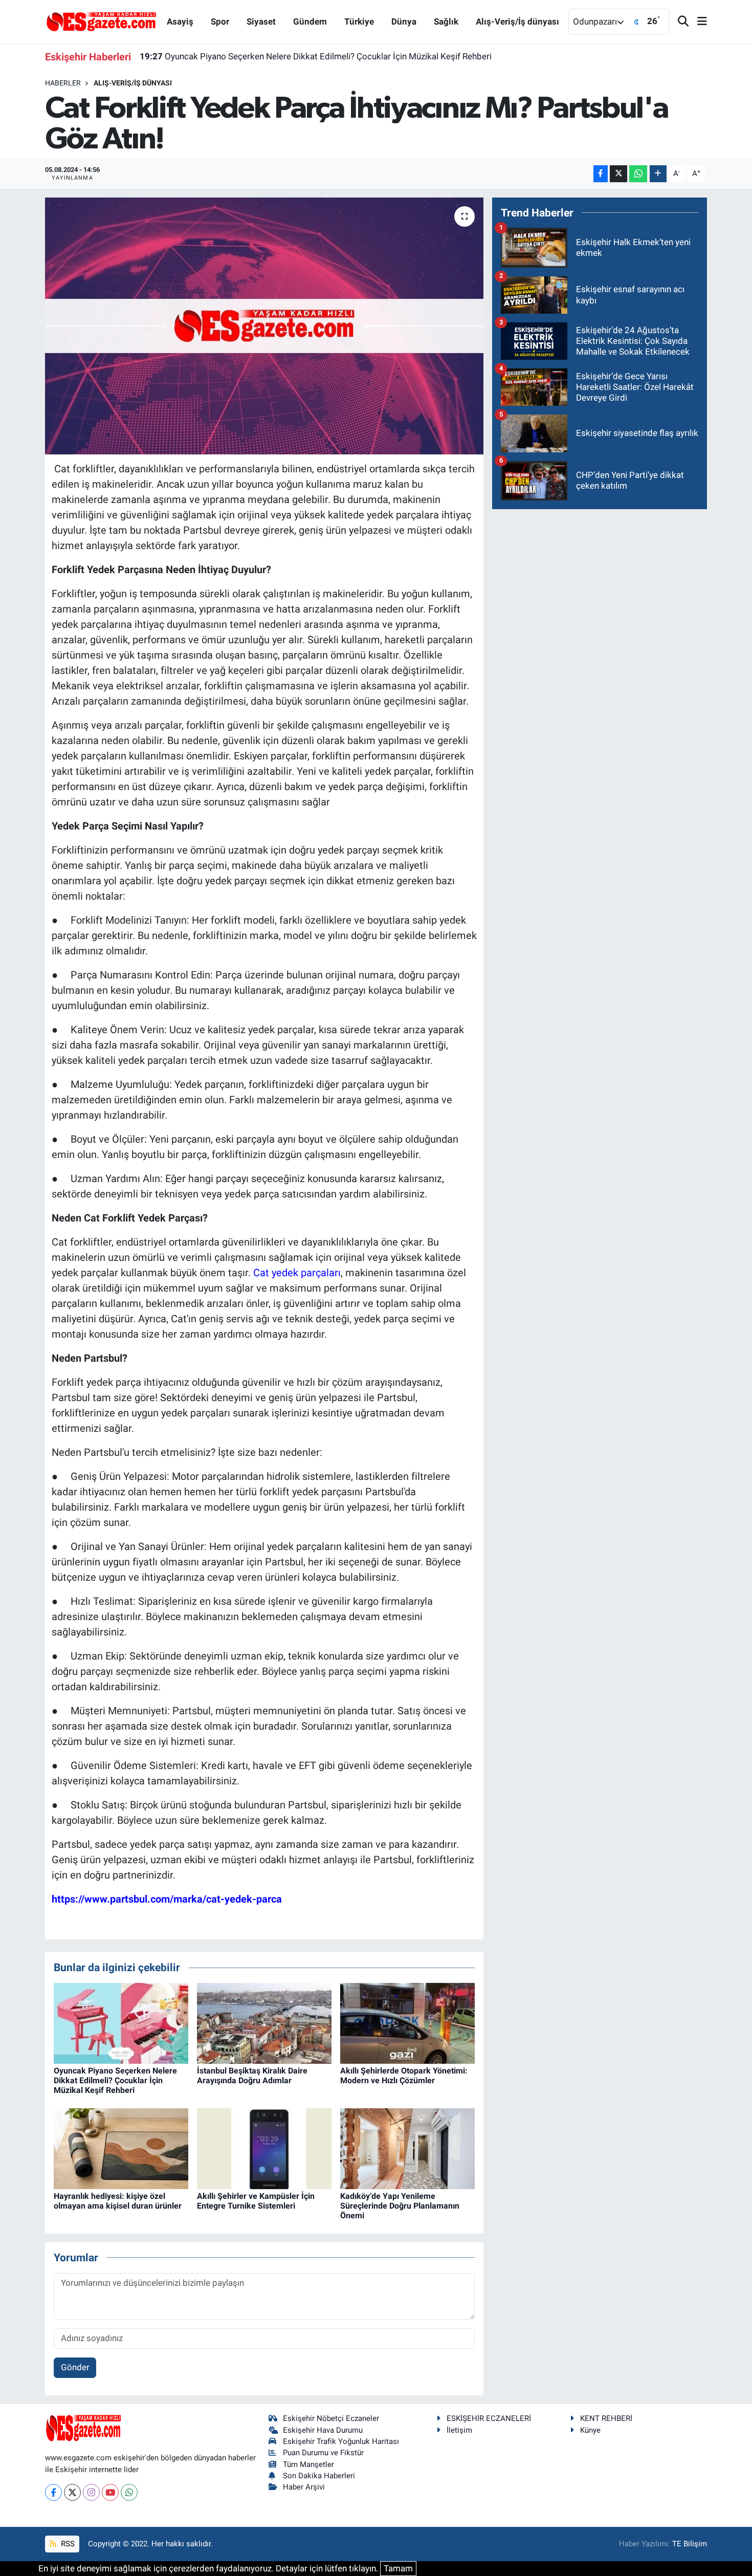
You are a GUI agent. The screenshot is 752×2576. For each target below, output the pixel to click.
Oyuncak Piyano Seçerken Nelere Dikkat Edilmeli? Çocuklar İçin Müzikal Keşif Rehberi (316, 53)
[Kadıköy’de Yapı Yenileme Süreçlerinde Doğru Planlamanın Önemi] (407, 2148)
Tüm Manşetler (308, 2464)
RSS (67, 2544)
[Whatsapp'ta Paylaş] (638, 174)
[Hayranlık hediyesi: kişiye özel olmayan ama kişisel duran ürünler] (121, 2148)
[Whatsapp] (129, 2492)
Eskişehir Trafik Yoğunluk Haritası (341, 2441)
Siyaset (261, 21)
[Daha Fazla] (658, 174)
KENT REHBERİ (606, 2418)
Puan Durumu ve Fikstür (323, 2453)
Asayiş (180, 21)
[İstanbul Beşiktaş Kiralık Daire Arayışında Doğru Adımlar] (264, 2022)
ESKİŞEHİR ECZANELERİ (489, 2418)
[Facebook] (53, 2492)
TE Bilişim (690, 2544)
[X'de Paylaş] (618, 174)
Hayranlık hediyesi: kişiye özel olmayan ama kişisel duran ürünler (118, 2201)
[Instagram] (91, 2492)
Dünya (404, 21)
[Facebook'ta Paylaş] (601, 174)
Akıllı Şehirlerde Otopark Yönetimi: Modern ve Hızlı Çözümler (404, 2076)
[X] (72, 2492)
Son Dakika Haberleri (319, 2476)
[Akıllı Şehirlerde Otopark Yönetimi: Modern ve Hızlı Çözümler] (407, 2022)
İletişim (459, 2430)
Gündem (310, 21)
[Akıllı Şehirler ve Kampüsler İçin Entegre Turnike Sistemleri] (264, 2148)
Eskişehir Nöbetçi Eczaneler (331, 2418)
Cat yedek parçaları (297, 1273)
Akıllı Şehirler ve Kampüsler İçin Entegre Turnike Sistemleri (256, 2201)
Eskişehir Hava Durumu (323, 2430)
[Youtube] (110, 2492)
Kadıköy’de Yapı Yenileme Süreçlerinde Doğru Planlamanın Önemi (400, 2206)
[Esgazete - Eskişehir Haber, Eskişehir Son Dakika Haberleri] (101, 21)
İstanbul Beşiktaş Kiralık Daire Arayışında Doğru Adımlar (252, 2076)
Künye (590, 2430)
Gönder (75, 2367)
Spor (220, 21)
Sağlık (446, 21)
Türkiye (359, 21)
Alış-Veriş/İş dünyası (517, 21)
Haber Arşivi (304, 2487)
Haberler (63, 83)
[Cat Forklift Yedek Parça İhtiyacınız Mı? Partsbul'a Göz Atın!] (264, 326)
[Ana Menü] (698, 22)
